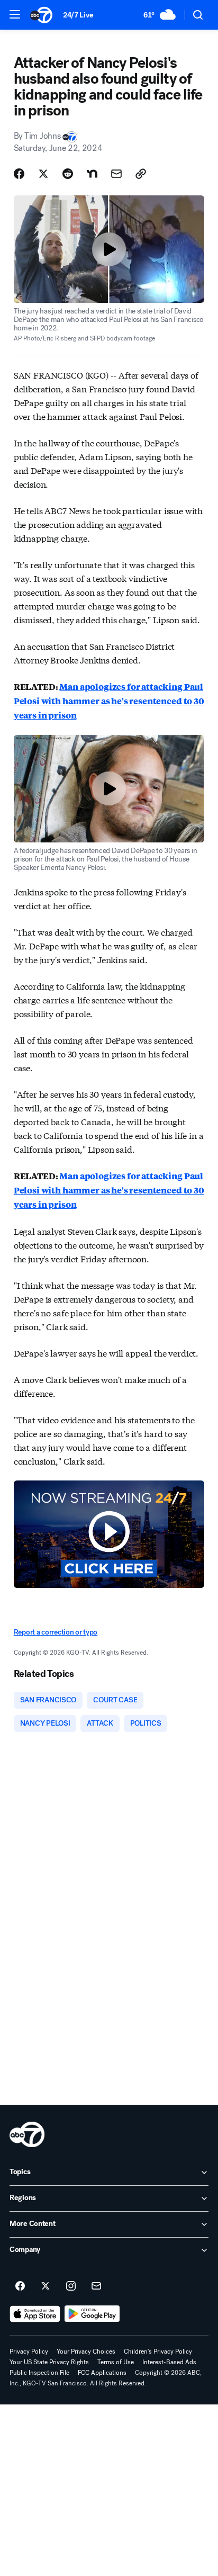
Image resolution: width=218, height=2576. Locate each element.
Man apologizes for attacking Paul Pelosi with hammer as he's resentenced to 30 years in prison (109, 701)
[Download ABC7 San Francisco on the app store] (35, 2314)
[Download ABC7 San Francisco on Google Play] (92, 2314)
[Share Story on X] (43, 174)
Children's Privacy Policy (158, 2351)
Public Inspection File (39, 2373)
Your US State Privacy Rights (49, 2362)
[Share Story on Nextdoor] (92, 174)
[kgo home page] (27, 2134)
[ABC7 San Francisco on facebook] (20, 2286)
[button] (15, 14)
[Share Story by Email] (116, 174)
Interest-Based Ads (169, 2362)
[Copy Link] (141, 174)
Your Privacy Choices (86, 2351)
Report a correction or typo (56, 1632)
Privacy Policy (29, 2351)
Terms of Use (116, 2362)
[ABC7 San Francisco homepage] (41, 15)
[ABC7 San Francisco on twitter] (46, 2286)
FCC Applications (102, 2373)
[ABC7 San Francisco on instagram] (71, 2286)
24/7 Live (78, 15)
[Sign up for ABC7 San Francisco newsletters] (96, 2286)
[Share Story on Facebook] (19, 174)
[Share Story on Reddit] (68, 174)
